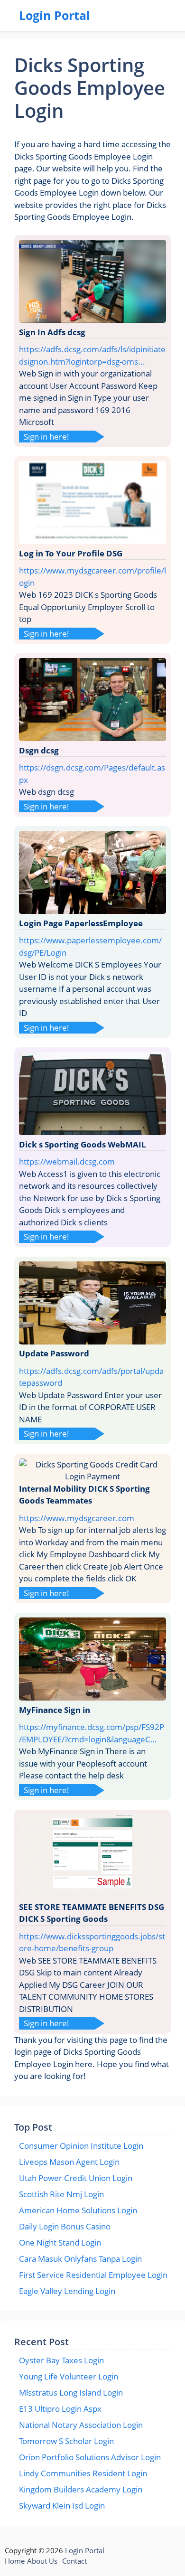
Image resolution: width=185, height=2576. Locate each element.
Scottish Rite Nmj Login (61, 2194)
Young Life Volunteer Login (69, 2376)
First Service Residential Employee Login (93, 2275)
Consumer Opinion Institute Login (81, 2146)
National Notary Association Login (81, 2425)
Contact (74, 2561)
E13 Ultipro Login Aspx (60, 2409)
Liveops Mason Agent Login (69, 2162)
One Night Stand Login (60, 2242)
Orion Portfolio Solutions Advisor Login (90, 2457)
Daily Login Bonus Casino (65, 2226)
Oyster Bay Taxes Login (61, 2360)
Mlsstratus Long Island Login (71, 2393)
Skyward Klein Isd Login (62, 2505)
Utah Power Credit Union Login (76, 2178)
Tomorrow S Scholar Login (66, 2441)
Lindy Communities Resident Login (83, 2473)
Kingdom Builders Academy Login (81, 2489)
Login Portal (55, 15)
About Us (42, 2561)
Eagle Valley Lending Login (67, 2291)
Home (15, 2561)
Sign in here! (46, 437)
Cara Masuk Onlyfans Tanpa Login (80, 2259)
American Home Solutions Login (78, 2210)
